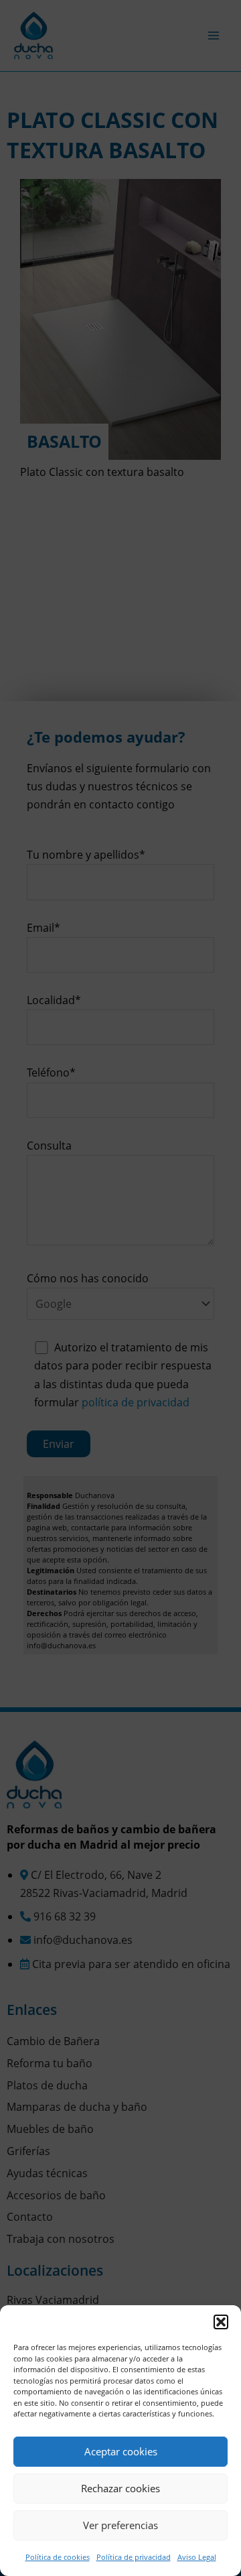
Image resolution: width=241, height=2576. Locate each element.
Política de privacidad (134, 2557)
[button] (221, 2322)
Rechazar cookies (120, 2488)
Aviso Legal (197, 2557)
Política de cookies (58, 2557)
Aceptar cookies (121, 2451)
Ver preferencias (120, 2525)
